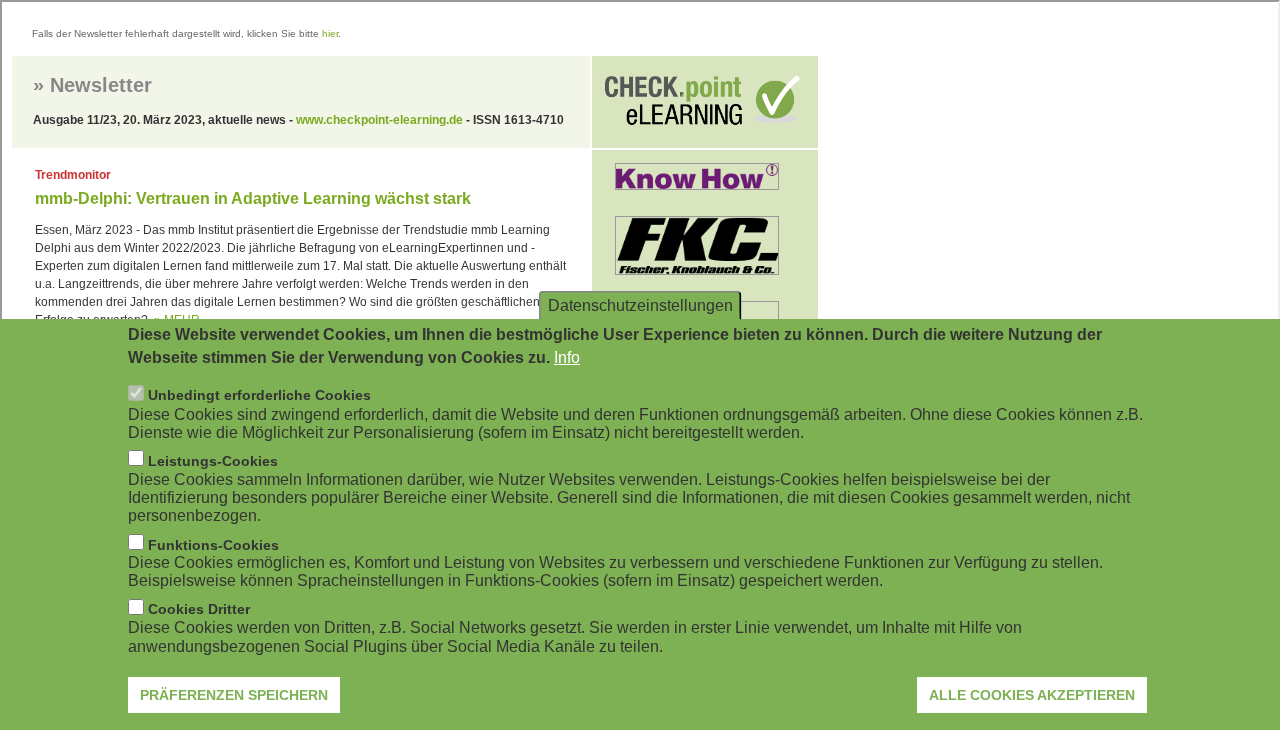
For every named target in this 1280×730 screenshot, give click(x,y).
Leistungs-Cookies (213, 461)
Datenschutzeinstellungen (640, 305)
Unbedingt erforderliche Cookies (259, 396)
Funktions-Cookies (213, 545)
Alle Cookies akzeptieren (1032, 695)
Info (567, 357)
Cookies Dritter (199, 610)
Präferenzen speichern (234, 695)
